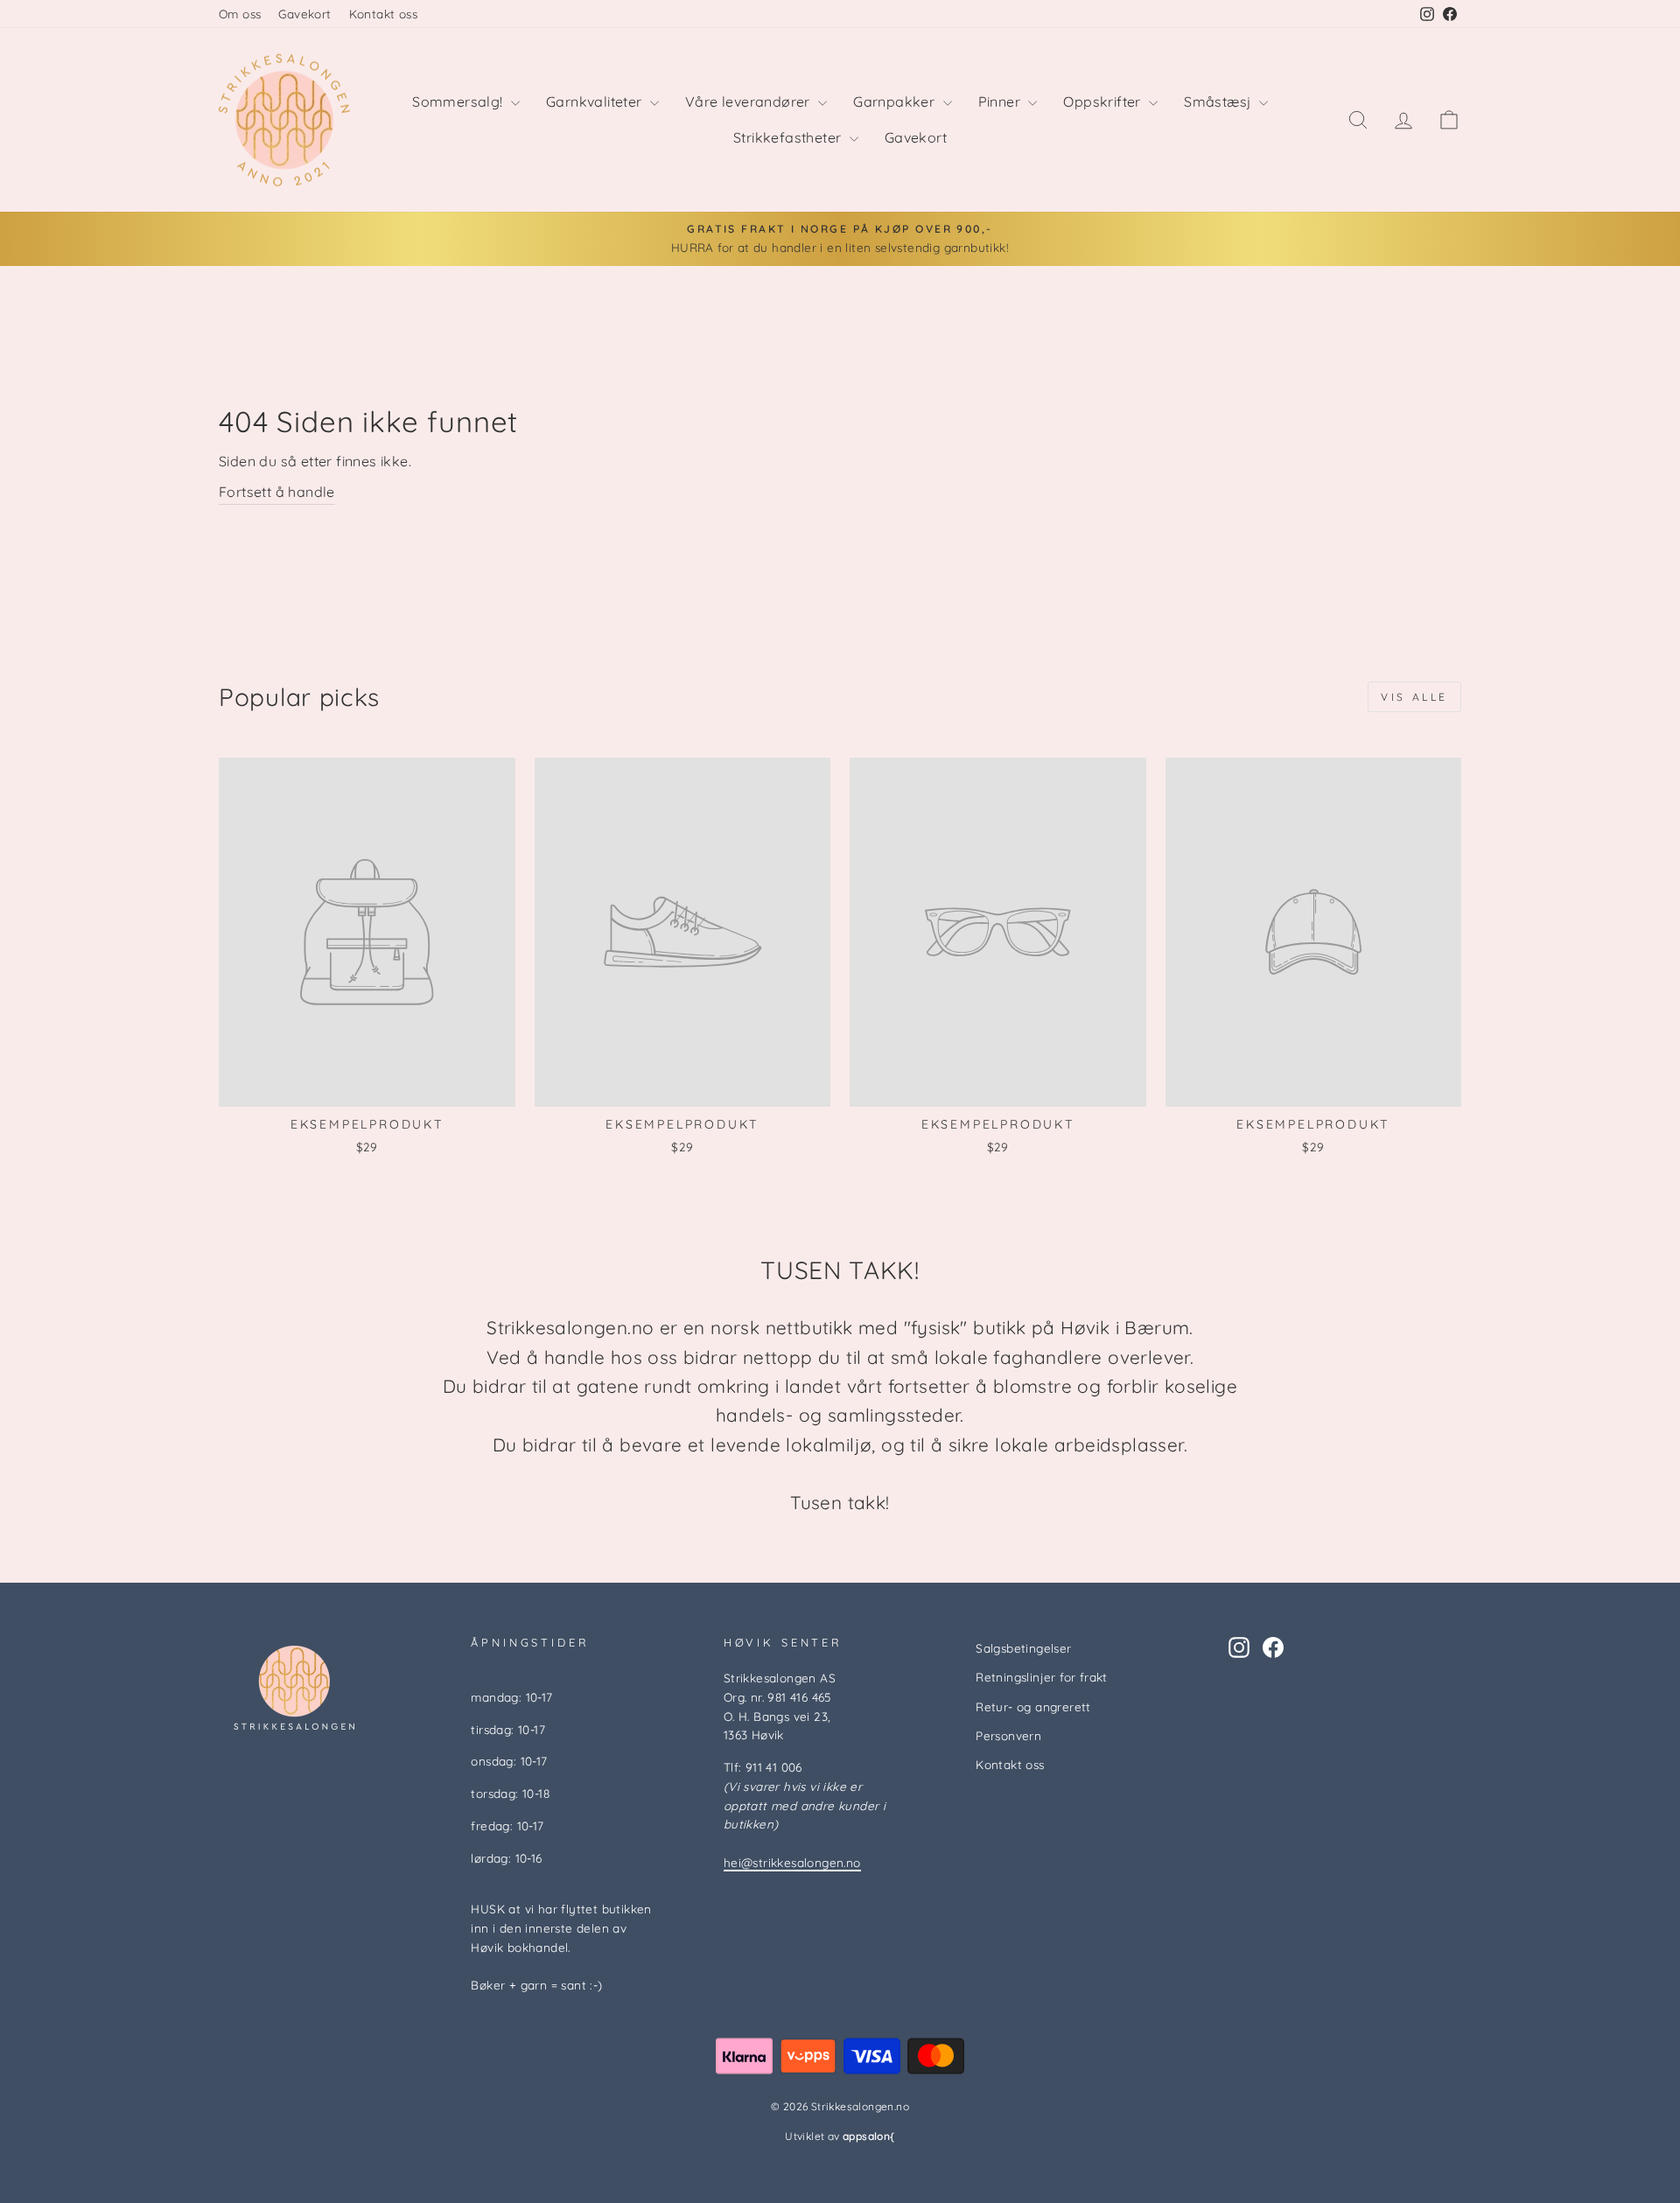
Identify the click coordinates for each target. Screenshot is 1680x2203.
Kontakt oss (383, 14)
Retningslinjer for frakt (1042, 1677)
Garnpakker (896, 101)
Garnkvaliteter (596, 101)
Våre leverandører (749, 101)
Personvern (1008, 1735)
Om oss (240, 14)
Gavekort (304, 14)
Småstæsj (1219, 101)
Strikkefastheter (789, 137)
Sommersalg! (459, 101)
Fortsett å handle (277, 492)
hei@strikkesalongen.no (792, 1862)
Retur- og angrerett (1033, 1706)
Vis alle (1414, 697)
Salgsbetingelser (1023, 1648)
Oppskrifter (1104, 101)
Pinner (1001, 101)
